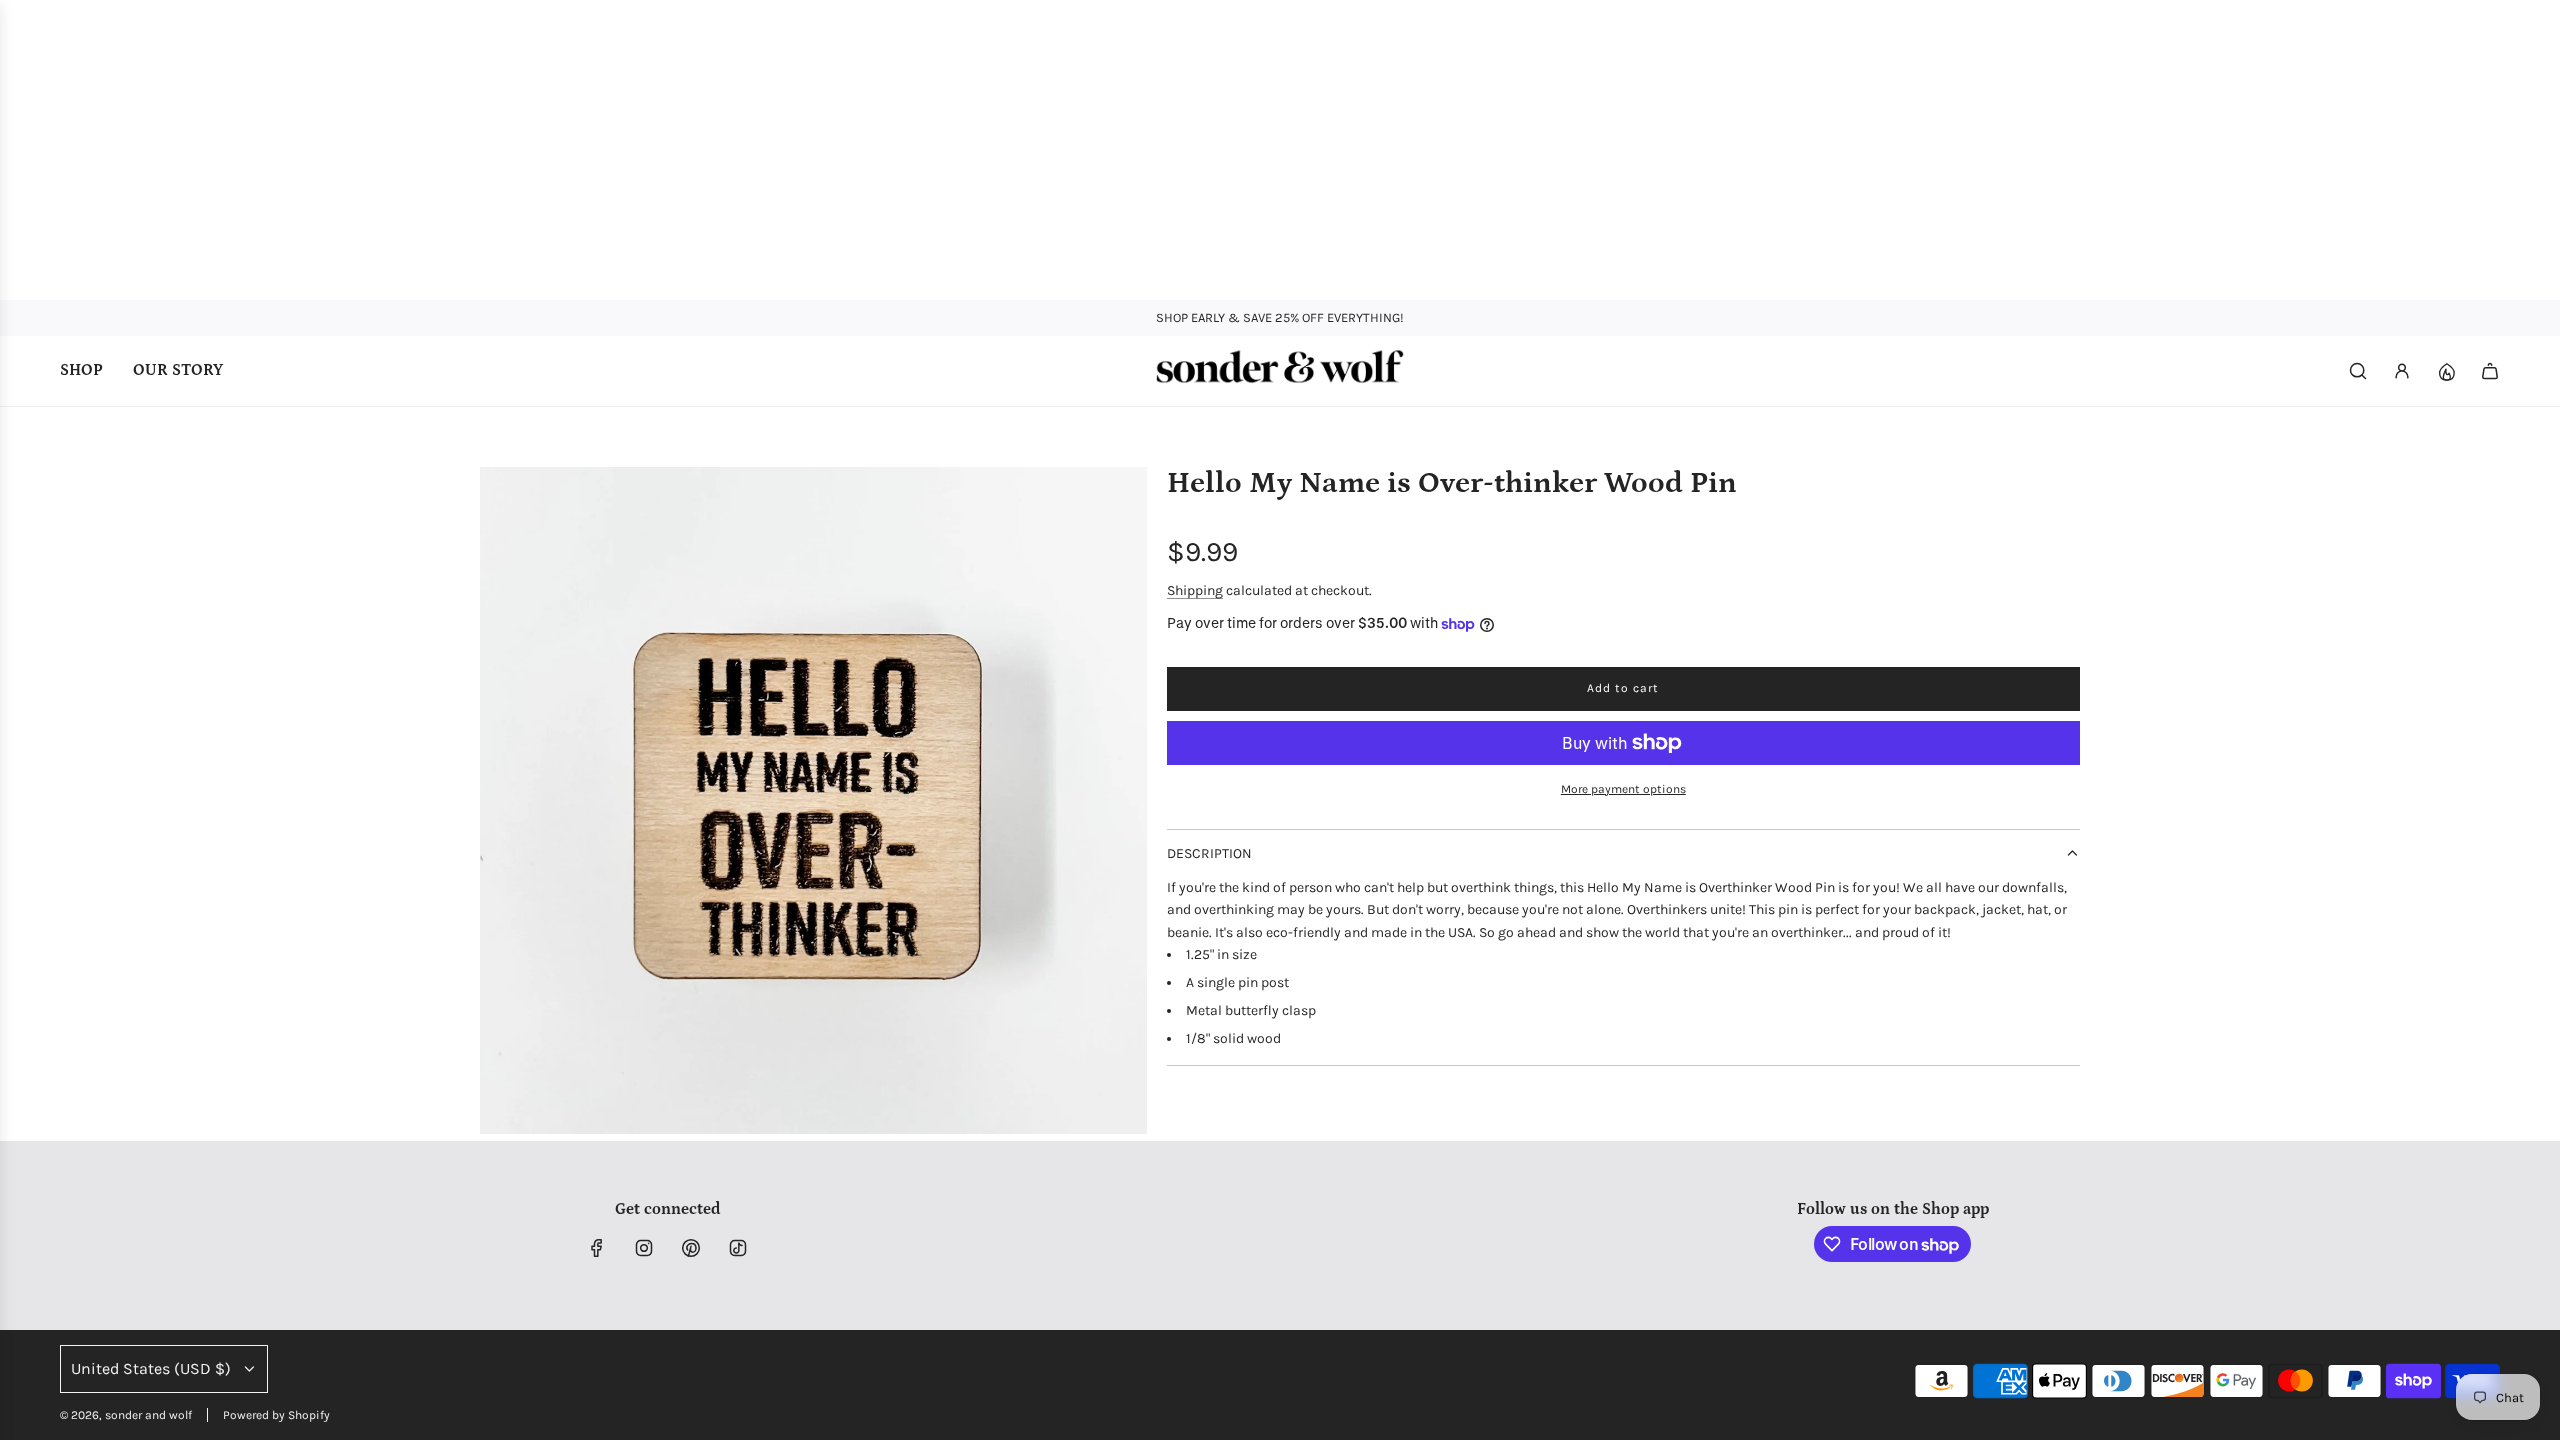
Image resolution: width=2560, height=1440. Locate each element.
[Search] (2358, 371)
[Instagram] (644, 1248)
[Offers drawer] (2446, 371)
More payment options (1623, 789)
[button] (496, 801)
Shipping (1195, 590)
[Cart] (2490, 371)
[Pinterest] (691, 1248)
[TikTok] (738, 1248)
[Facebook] (597, 1248)
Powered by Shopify (276, 1415)
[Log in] (2402, 371)
